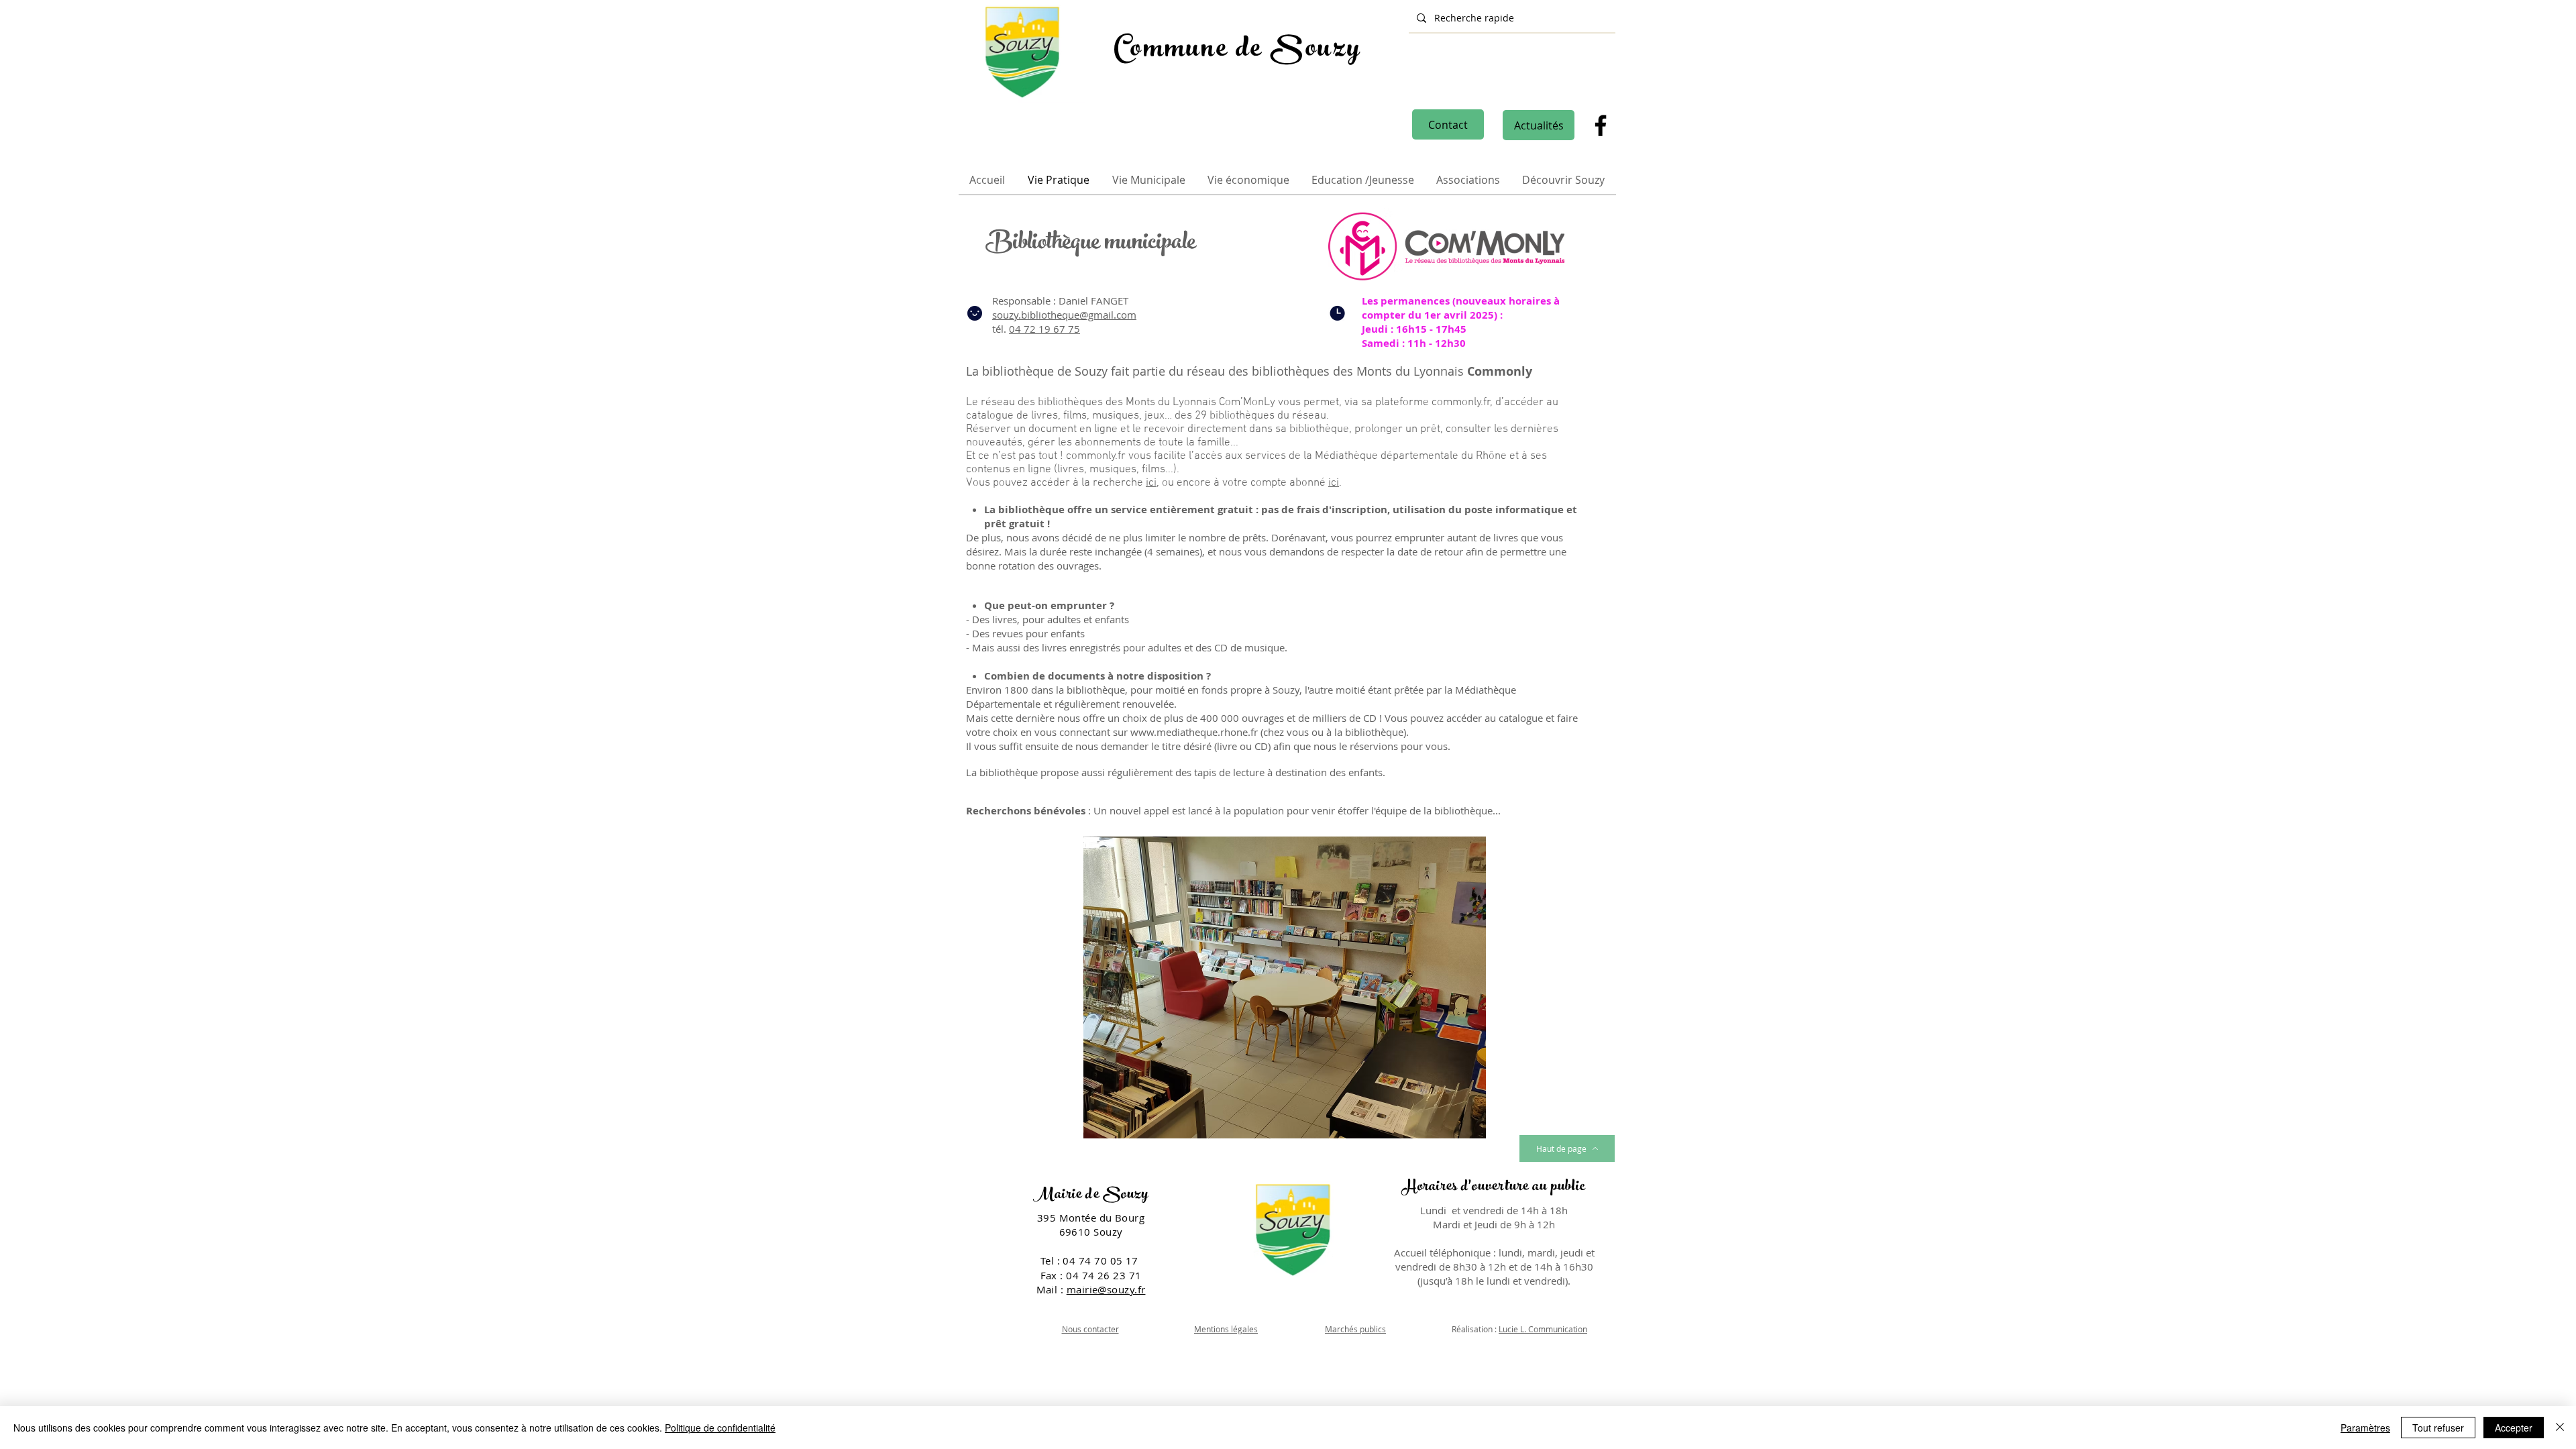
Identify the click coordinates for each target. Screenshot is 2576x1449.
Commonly (1501, 371)
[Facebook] (1601, 125)
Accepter (2514, 1428)
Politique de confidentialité (720, 1428)
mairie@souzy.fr (1106, 1289)
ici (1151, 483)
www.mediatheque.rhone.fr (1194, 732)
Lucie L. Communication (1543, 1329)
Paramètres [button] (2365, 1428)
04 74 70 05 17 (1102, 1260)
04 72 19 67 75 (1044, 329)
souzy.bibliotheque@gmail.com (1064, 315)
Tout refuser (2438, 1428)
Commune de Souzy (1237, 51)
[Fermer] (2560, 1428)
